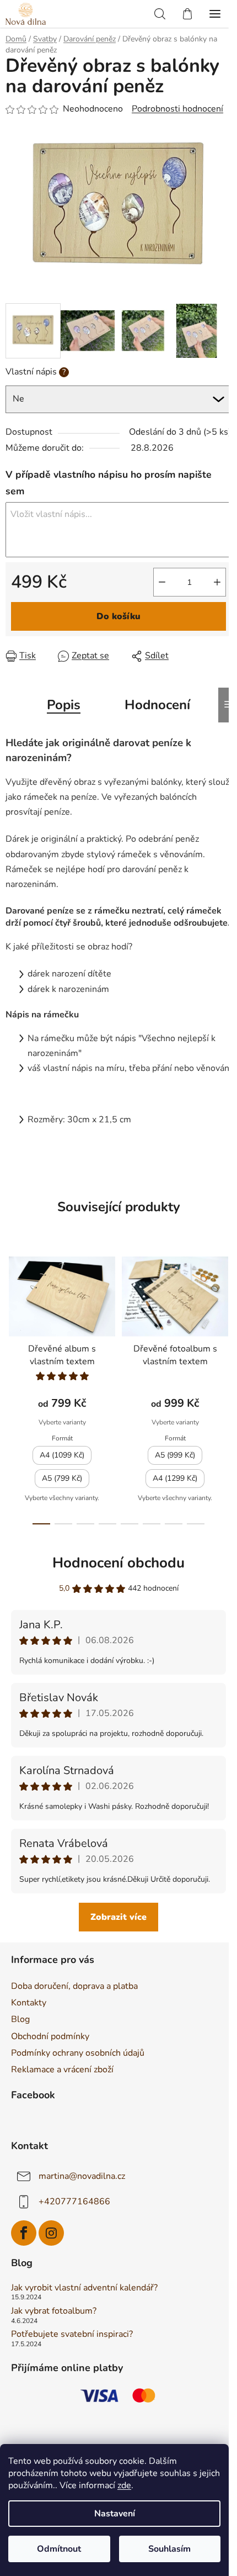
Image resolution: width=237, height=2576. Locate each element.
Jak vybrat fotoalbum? (54, 2311)
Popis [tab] (64, 705)
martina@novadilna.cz (82, 2176)
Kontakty (29, 2003)
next (225, 1313)
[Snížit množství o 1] (162, 582)
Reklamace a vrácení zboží (62, 2070)
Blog (20, 2019)
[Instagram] (51, 2233)
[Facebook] (24, 2233)
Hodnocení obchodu (118, 1563)
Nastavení (115, 2514)
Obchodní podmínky (50, 2036)
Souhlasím (169, 2549)
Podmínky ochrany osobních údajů (78, 2053)
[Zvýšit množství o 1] (217, 582)
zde (124, 2485)
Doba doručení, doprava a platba (74, 1986)
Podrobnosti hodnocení (177, 109)
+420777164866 (74, 2202)
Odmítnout (59, 2549)
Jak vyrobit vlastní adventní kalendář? (84, 2288)
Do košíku (118, 616)
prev (12, 1313)
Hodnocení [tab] (157, 705)
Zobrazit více (118, 1917)
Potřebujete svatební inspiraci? (72, 2335)
